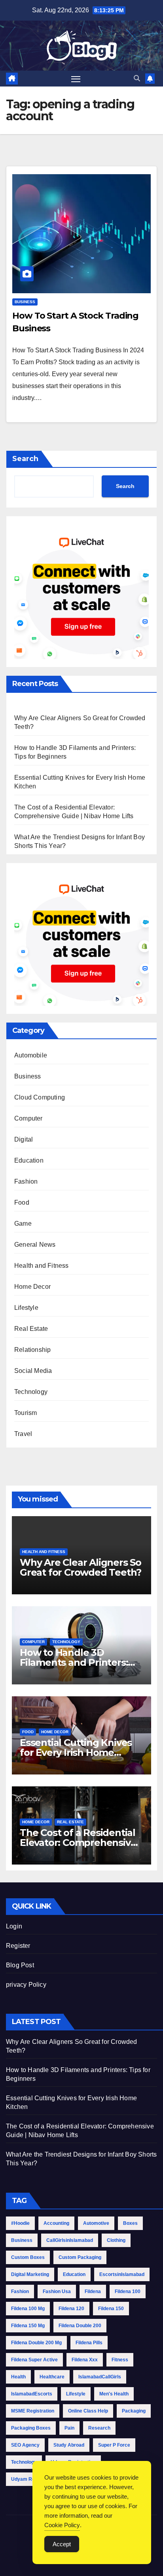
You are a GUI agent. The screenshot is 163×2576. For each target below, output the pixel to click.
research (99, 2428)
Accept (62, 2544)
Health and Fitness (42, 1266)
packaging (134, 2411)
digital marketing (30, 2274)
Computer (28, 1118)
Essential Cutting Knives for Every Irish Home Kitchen (76, 1752)
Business (25, 302)
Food (22, 1202)
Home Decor (32, 1287)
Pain (69, 2428)
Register (18, 1946)
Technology (31, 1392)
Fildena (93, 2291)
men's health (114, 2394)
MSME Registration (33, 2411)
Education (29, 1160)
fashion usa (57, 2291)
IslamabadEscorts (32, 2394)
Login (14, 1926)
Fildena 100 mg (28, 2309)
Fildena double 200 (80, 2326)
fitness (120, 2360)
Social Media (33, 1371)
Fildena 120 (71, 2309)
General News (35, 1245)
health (18, 2377)
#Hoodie (20, 2223)
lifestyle (76, 2394)
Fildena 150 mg (28, 2326)
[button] (137, 78)
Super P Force (114, 2445)
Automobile (31, 1055)
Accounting (56, 2223)
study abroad (69, 2445)
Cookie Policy (62, 2525)
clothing (116, 2240)
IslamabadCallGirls (100, 2377)
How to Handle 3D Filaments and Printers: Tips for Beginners (74, 1662)
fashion (20, 2291)
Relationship (32, 1350)
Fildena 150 (111, 2309)
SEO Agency (25, 2445)
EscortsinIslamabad (122, 2274)
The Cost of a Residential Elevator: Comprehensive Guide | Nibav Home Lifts (78, 1843)
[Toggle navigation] (76, 79)
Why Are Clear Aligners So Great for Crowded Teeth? (81, 1567)
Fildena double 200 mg (36, 2343)
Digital (24, 1139)
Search (25, 459)
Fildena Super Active (34, 2360)
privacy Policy (26, 1985)
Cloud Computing (40, 1097)
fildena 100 (128, 2291)
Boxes (130, 2223)
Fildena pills (89, 2343)
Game (23, 1224)
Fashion (26, 1181)
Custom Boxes (28, 2257)
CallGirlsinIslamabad (70, 2240)
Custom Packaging (80, 2257)
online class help (88, 2411)
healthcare (52, 2377)
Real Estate (31, 1329)
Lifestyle (26, 1308)
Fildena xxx (85, 2360)
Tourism (26, 1413)
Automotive (96, 2223)
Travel (23, 1434)
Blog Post (20, 1965)
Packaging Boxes (31, 2428)
